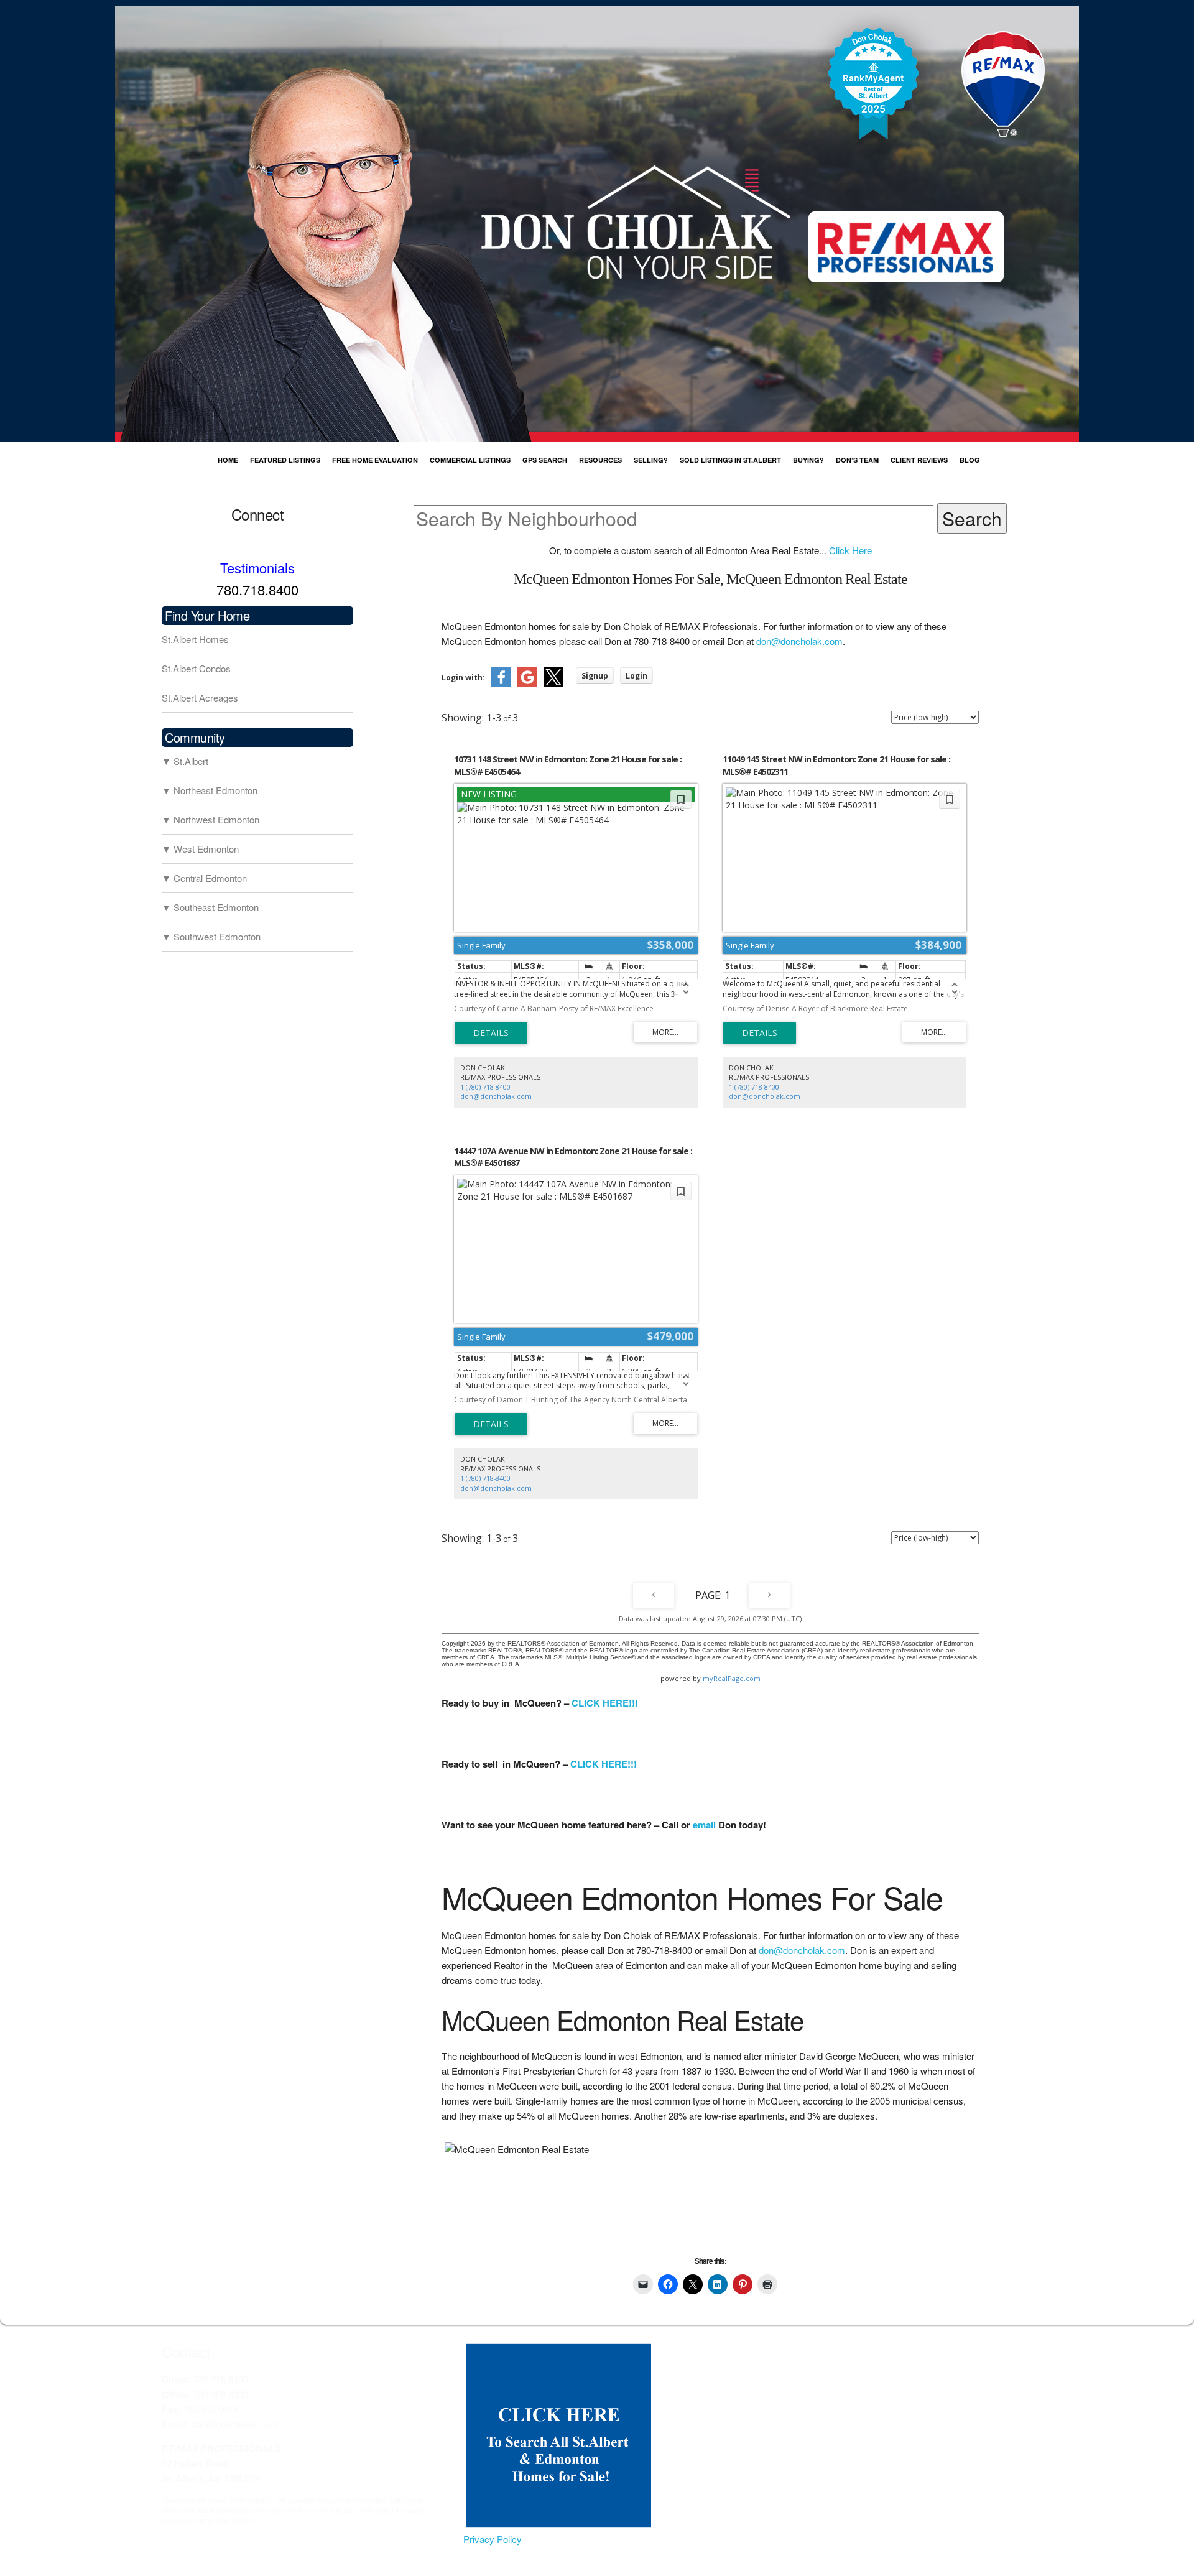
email (704, 1825)
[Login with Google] (527, 684)
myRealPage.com (732, 1678)
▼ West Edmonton (200, 849)
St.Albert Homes (195, 639)
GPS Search (545, 460)
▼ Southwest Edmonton (211, 936)
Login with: (463, 678)
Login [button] (636, 676)
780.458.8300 (221, 2394)
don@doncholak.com (799, 641)
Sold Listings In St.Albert (730, 460)
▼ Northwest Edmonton (211, 819)
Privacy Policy (493, 2539)
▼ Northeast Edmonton (210, 790)
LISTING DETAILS (491, 1033)
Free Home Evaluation (375, 460)
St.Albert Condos (196, 668)
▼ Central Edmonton (204, 878)
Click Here (850, 550)
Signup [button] (595, 676)
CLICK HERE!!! (605, 1703)
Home (228, 460)
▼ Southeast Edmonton (210, 907)
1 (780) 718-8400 (485, 1087)
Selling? (651, 460)
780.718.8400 (257, 589)
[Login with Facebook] (501, 684)
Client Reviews (919, 460)
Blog (970, 460)
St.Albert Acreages (200, 697)
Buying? (808, 460)
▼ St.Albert (185, 761)
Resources (600, 460)
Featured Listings (285, 460)
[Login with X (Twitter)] (553, 684)
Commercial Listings (470, 460)
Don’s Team (857, 460)
